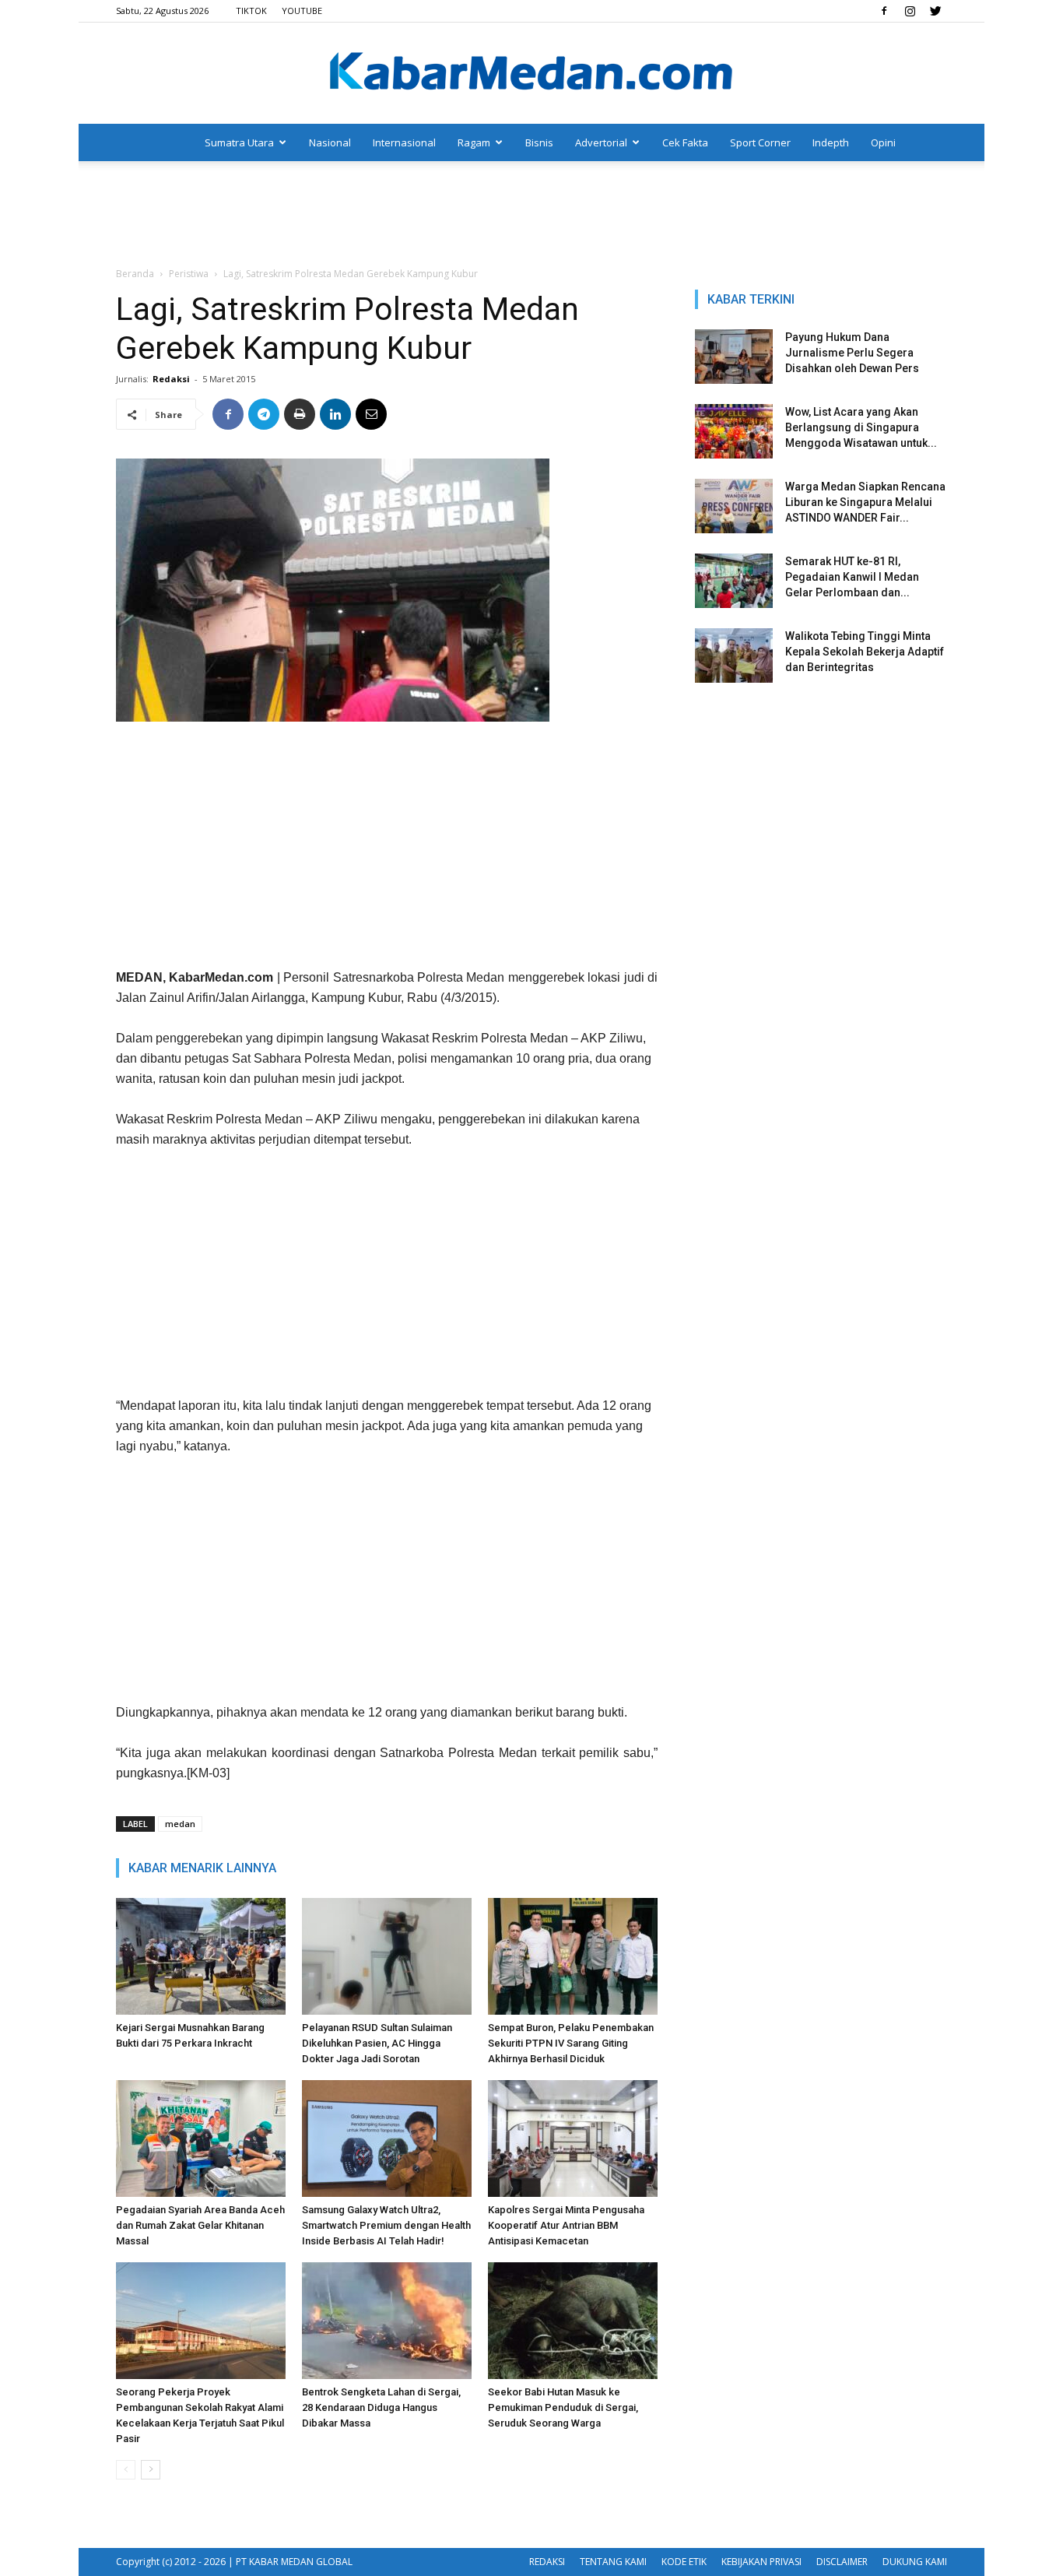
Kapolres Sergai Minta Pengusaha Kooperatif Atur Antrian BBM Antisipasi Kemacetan (566, 2225)
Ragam (474, 142)
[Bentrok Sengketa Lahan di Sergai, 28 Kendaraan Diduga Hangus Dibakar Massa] (387, 2321)
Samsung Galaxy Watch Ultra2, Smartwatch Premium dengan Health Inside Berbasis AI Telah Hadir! (386, 2225)
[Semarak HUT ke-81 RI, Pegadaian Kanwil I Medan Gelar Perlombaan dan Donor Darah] (734, 581)
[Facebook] (884, 11)
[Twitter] (935, 11)
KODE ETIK (684, 2562)
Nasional (330, 142)
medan (180, 1824)
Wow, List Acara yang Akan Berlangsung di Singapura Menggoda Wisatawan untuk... (861, 427)
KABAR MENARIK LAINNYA (202, 1868)
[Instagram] (910, 11)
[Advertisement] (531, 215)
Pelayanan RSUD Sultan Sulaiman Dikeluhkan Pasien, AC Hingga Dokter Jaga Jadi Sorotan (377, 2043)
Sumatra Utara (239, 142)
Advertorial (601, 142)
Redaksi (171, 379)
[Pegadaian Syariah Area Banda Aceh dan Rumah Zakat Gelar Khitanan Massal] (201, 2138)
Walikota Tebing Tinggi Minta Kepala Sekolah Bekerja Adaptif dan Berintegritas (865, 652)
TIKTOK (251, 11)
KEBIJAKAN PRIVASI (761, 2562)
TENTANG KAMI (613, 2562)
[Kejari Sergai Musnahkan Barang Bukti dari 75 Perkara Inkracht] (201, 1956)
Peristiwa (189, 274)
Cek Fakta (685, 142)
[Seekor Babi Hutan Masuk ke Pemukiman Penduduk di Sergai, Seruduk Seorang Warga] (573, 2321)
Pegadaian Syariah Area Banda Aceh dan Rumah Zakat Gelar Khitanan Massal (200, 2225)
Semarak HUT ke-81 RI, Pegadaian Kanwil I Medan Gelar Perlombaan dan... (852, 577)
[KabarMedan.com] (531, 74)
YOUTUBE (302, 11)
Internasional (404, 142)
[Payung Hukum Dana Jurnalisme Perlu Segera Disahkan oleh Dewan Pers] (734, 357)
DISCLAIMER (842, 2562)
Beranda (135, 274)
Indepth (831, 142)
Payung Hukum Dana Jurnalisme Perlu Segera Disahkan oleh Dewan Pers (852, 353)
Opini (883, 142)
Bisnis (539, 142)
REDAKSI (547, 2562)
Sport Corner (760, 142)
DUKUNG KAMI (915, 2562)
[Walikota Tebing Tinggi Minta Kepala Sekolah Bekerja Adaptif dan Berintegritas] (734, 655)
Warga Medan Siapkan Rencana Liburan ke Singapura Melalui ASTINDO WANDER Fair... (865, 502)
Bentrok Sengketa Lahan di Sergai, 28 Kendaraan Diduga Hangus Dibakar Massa (381, 2407)
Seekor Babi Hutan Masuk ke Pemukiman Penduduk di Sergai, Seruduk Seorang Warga (563, 2407)
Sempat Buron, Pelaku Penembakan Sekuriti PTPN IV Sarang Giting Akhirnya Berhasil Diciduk (571, 2043)
